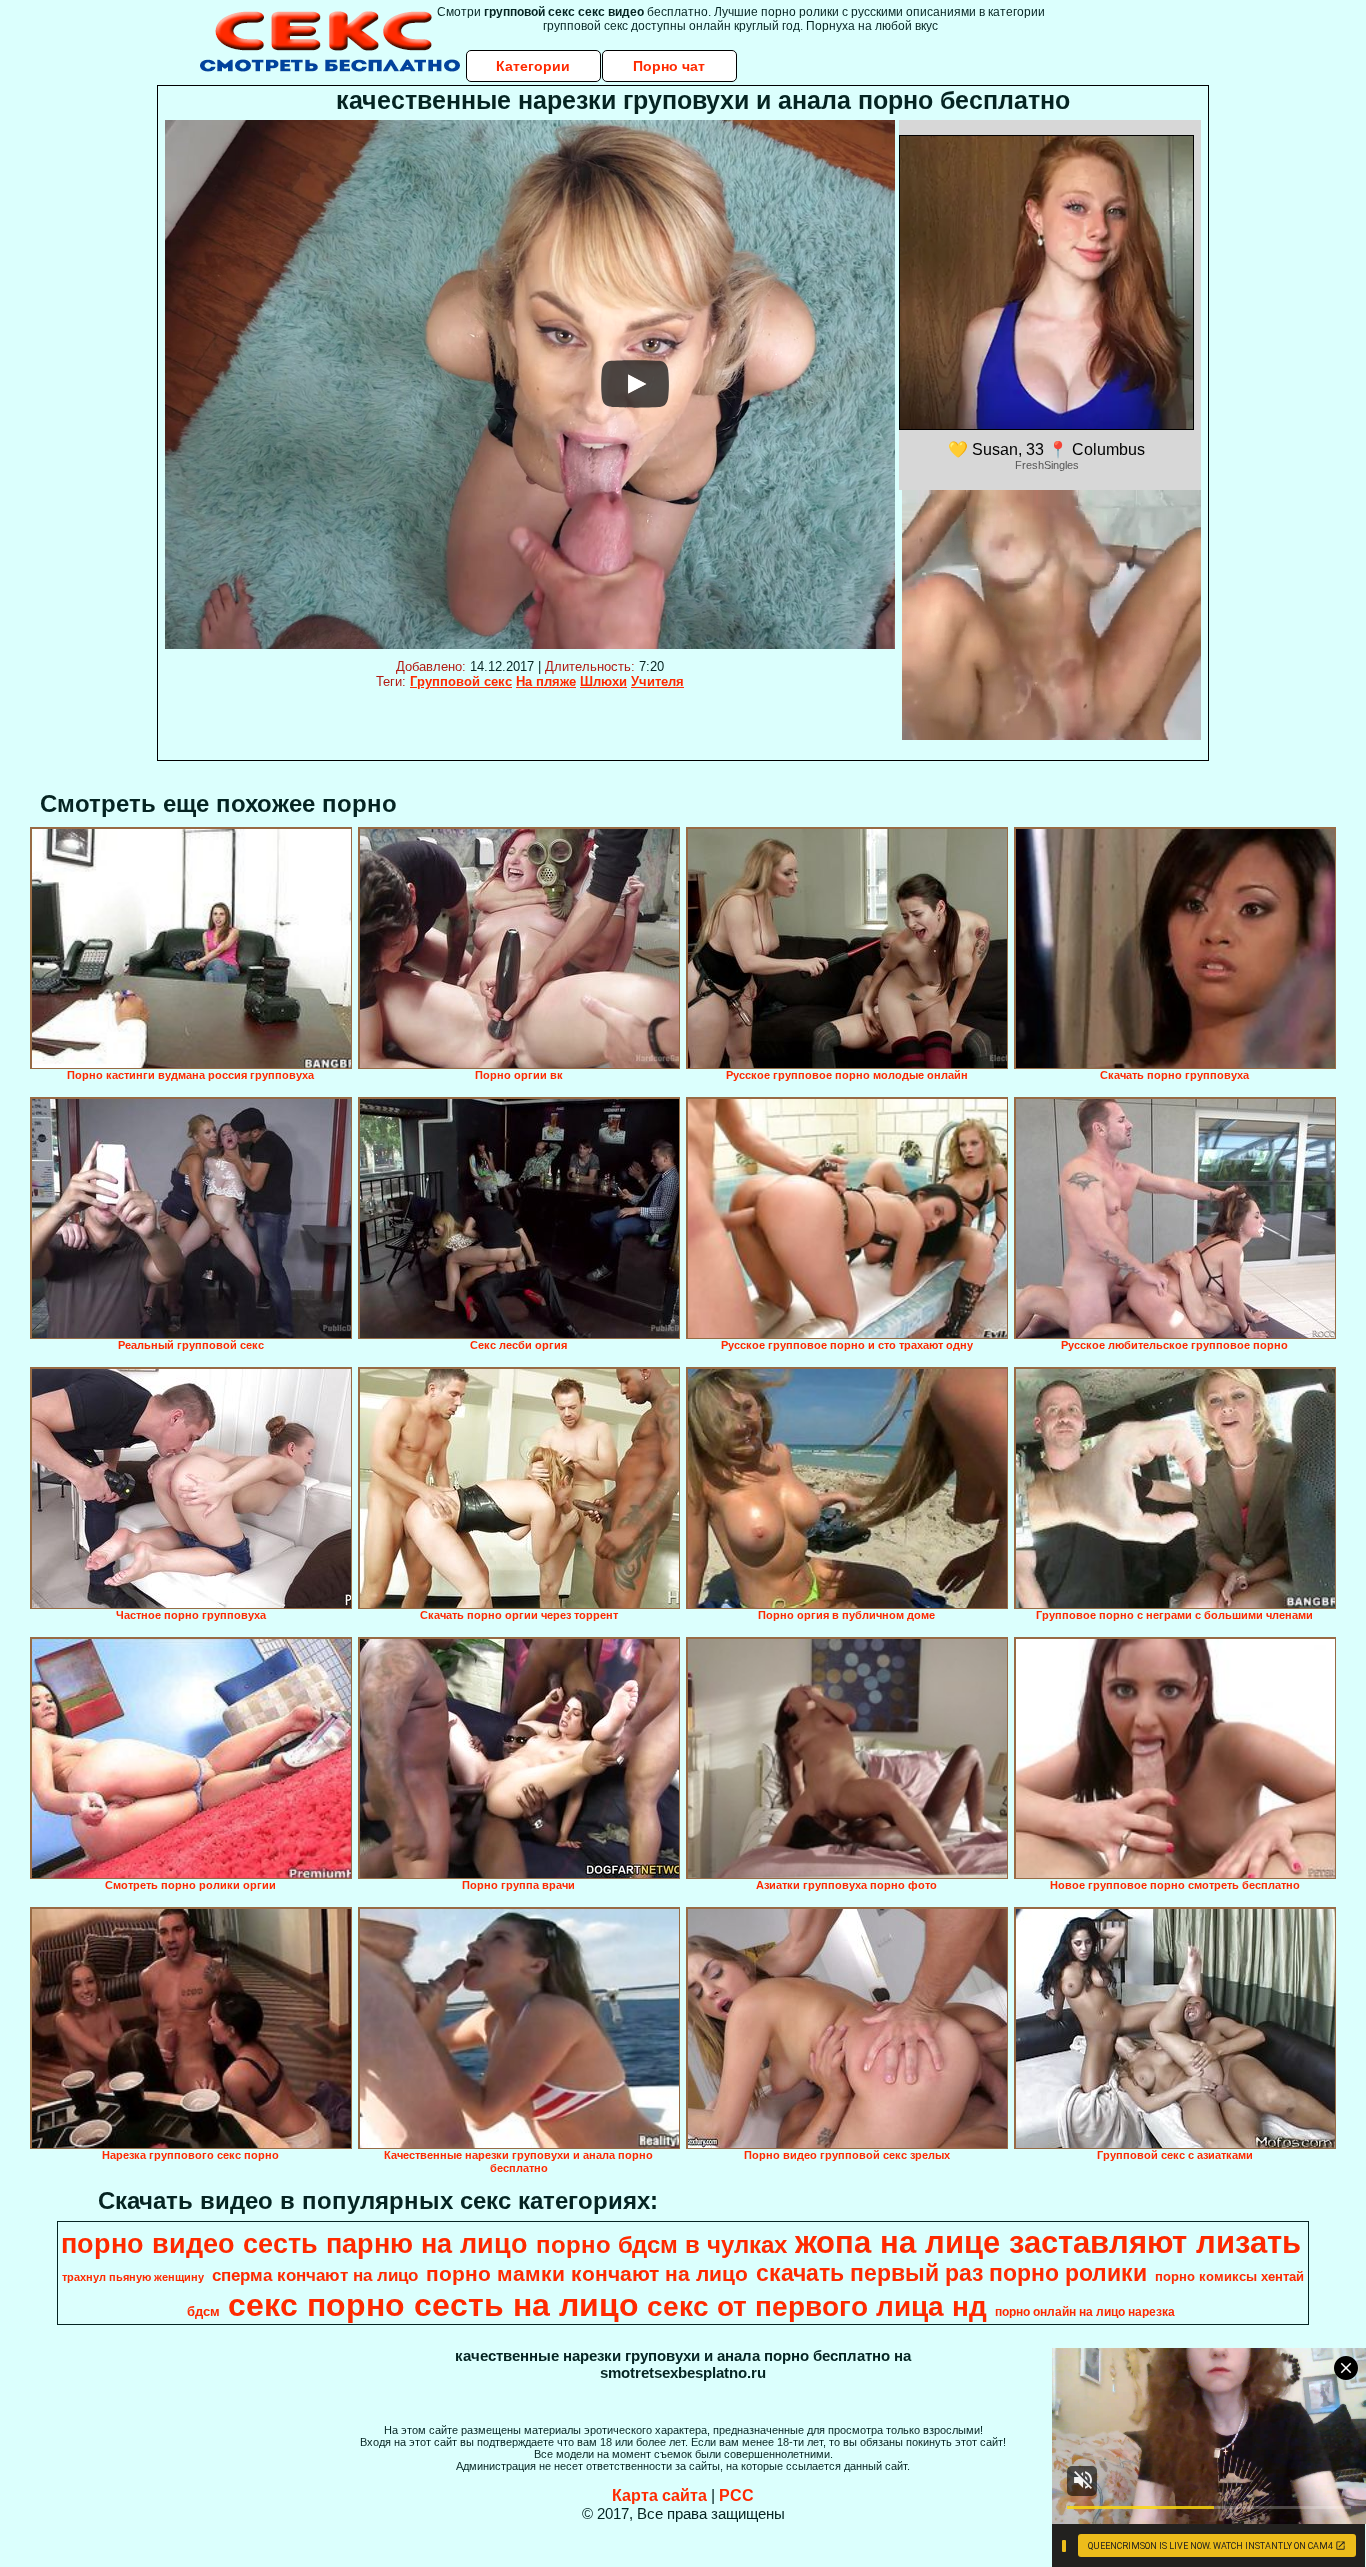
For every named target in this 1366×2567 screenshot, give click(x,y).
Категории (533, 66)
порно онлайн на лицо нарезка (1085, 2312)
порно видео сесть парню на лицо (294, 2244)
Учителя (657, 681)
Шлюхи (603, 681)
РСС (736, 2495)
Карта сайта (659, 2495)
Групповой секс (461, 681)
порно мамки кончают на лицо (587, 2274)
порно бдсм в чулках (661, 2244)
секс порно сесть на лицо (433, 2305)
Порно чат (669, 66)
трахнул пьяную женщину (133, 2277)
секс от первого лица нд (817, 2306)
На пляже (546, 681)
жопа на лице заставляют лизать (1048, 2242)
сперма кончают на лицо (315, 2275)
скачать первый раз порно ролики (951, 2273)
